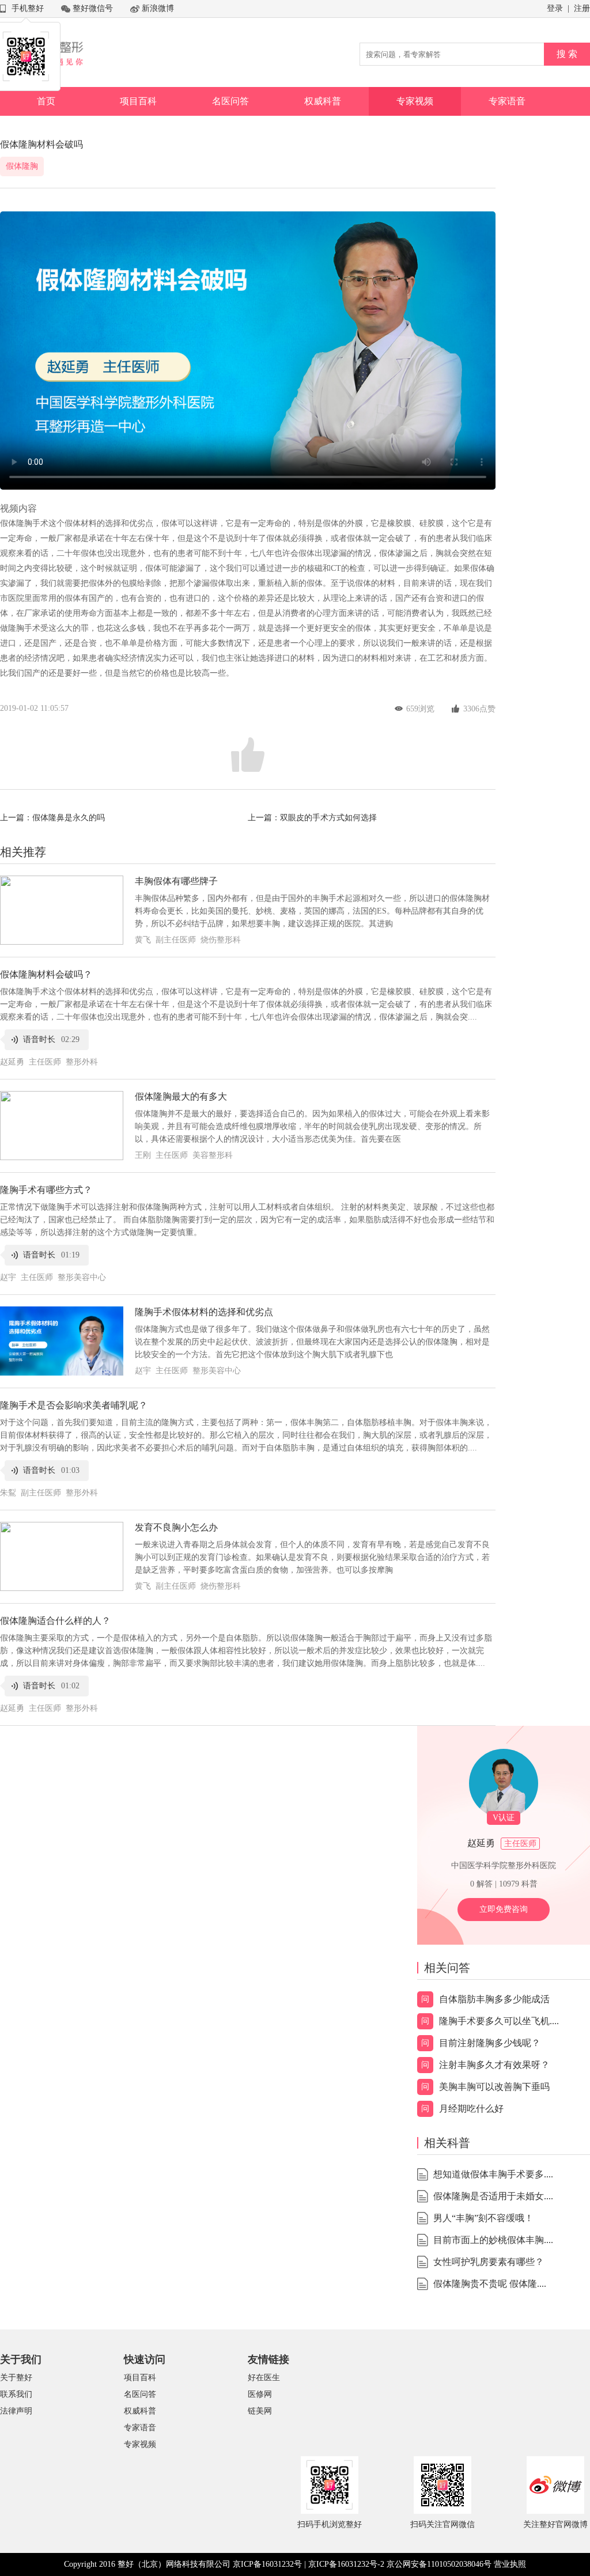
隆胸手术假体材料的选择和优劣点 (204, 1312)
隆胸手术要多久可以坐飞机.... (499, 2021)
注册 (582, 8)
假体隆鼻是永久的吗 (69, 818)
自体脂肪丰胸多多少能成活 (494, 1999)
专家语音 (507, 101)
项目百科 (138, 101)
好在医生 (264, 2378)
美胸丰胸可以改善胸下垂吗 (494, 2087)
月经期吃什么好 (471, 2109)
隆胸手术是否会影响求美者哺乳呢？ (74, 1405)
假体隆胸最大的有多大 (181, 1096)
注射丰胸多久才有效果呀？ (494, 2065)
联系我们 (16, 2394)
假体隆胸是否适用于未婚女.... (493, 2196)
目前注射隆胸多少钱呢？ (490, 2043)
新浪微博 (158, 8)
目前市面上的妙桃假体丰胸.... (493, 2240)
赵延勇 (481, 1843)
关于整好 (16, 2378)
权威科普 (323, 101)
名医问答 (230, 101)
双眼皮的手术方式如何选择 (328, 818)
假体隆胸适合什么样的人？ (55, 1621)
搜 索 (567, 54)
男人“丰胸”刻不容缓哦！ (483, 2218)
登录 (555, 8)
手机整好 (28, 8)
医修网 (260, 2394)
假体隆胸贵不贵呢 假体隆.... (490, 2284)
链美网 (260, 2411)
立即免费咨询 (504, 1909)
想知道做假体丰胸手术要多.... (493, 2174)
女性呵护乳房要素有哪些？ (489, 2262)
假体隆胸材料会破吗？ (46, 974)
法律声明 (16, 2411)
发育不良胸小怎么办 (176, 1527)
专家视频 (415, 101)
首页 (46, 101)
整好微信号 (93, 8)
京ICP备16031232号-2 (346, 2564)
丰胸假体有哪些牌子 (176, 881)
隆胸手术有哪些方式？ (46, 1190)
